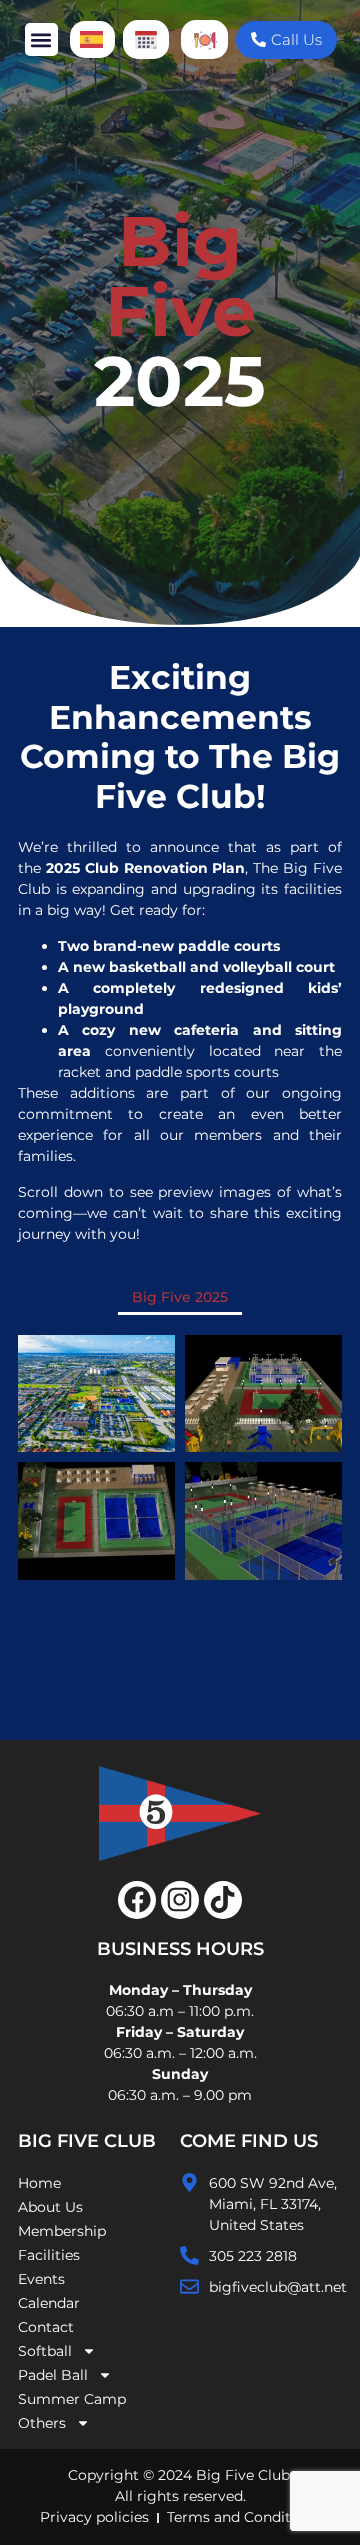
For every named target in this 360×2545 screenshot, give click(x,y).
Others (42, 2423)
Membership (62, 2231)
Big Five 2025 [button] (180, 1297)
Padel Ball (53, 2375)
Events (41, 2279)
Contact (46, 2327)
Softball (45, 2351)
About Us (50, 2207)
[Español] (92, 39)
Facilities (49, 2255)
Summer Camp (72, 2399)
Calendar (49, 2303)
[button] (41, 39)
